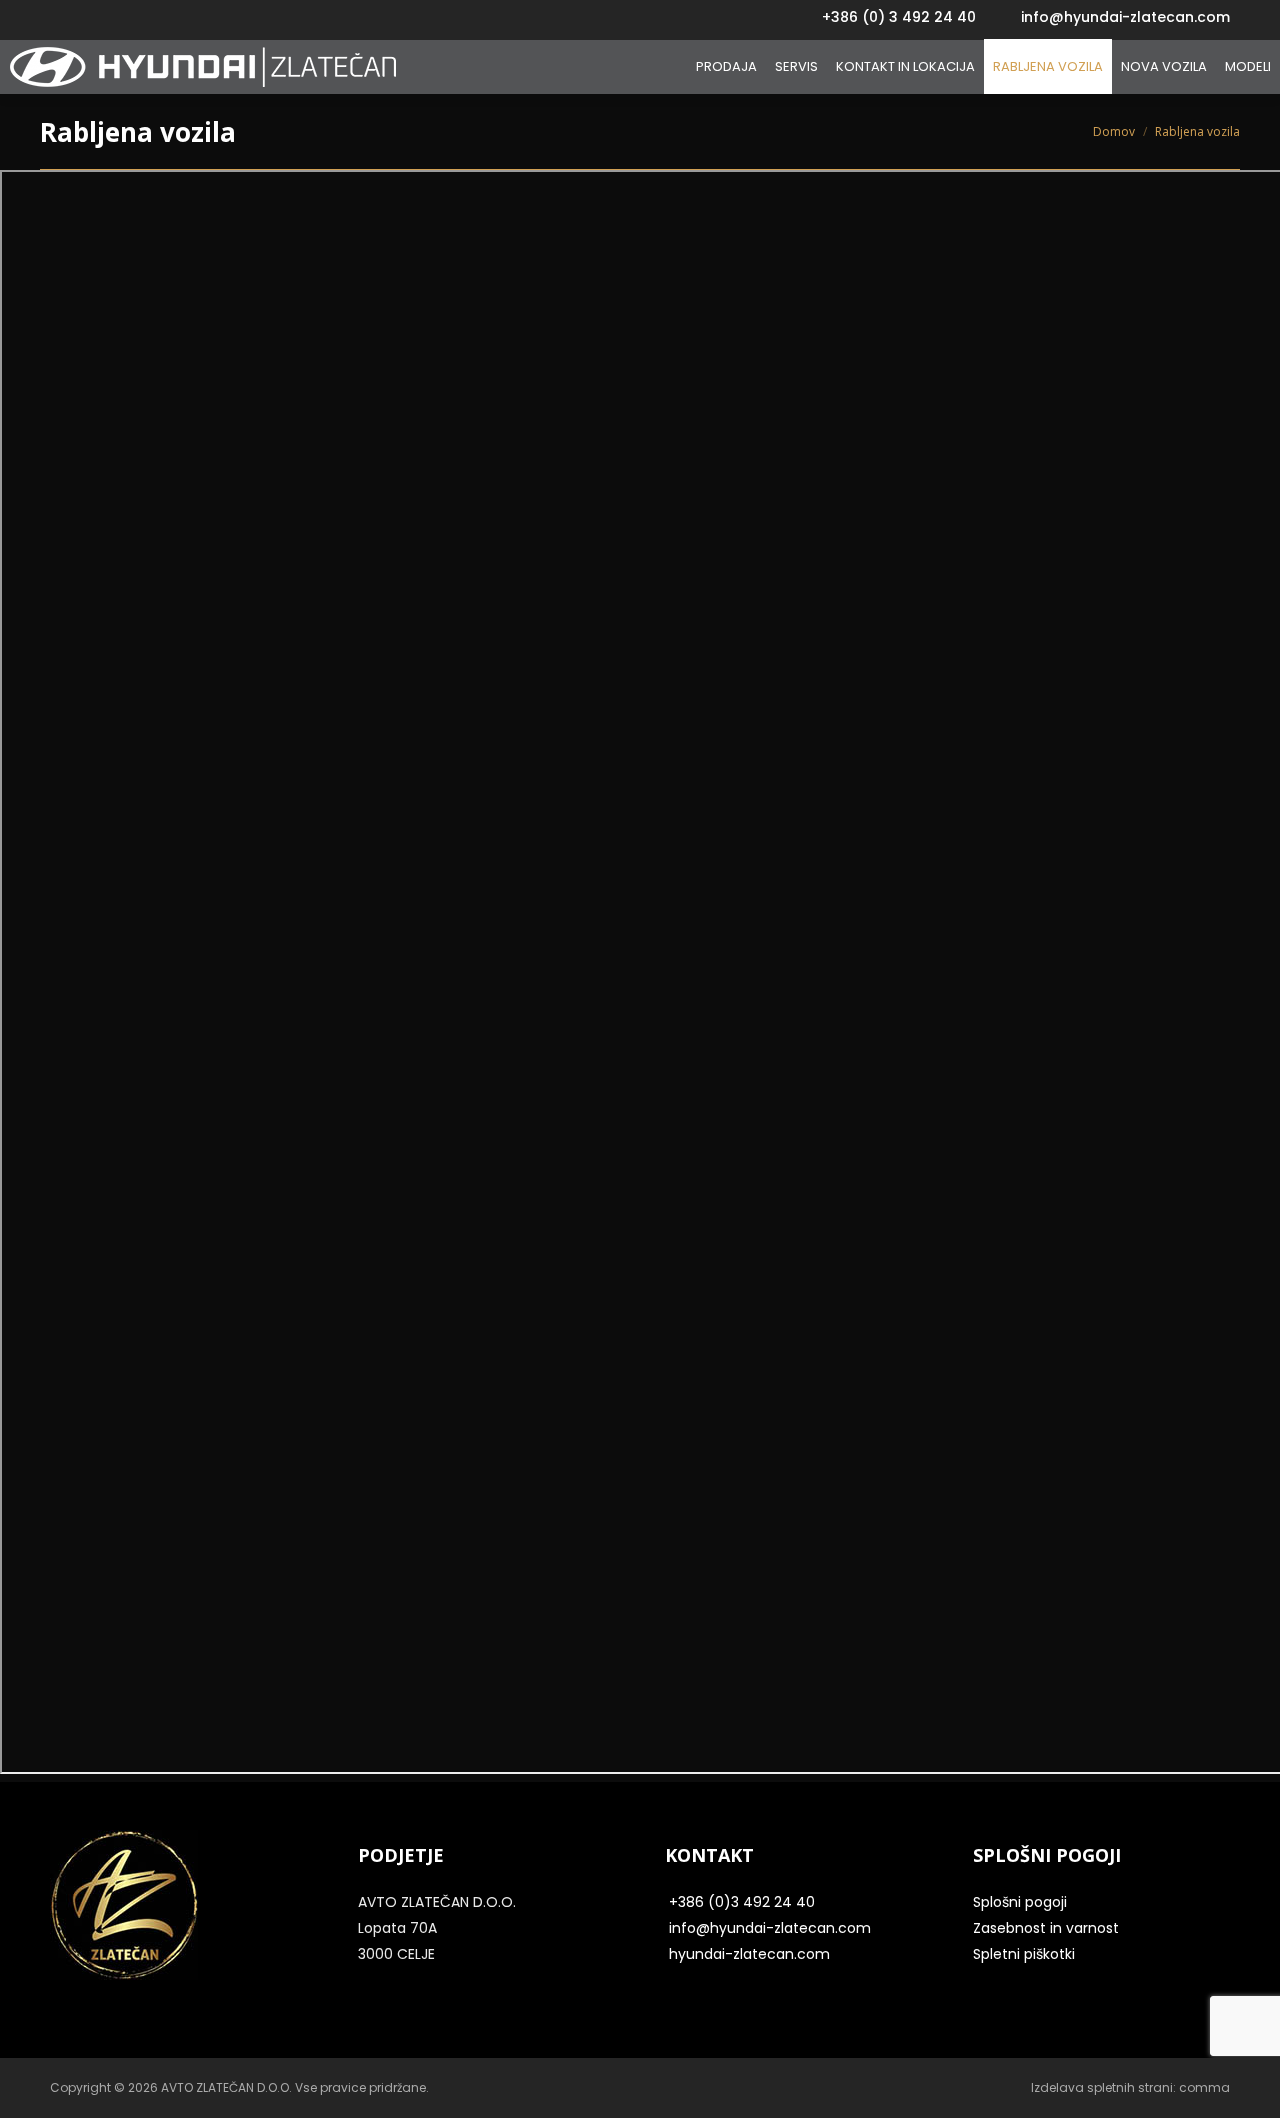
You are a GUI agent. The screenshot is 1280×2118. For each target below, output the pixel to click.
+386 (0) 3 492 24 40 (899, 17)
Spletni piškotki (1024, 1954)
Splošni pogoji (1020, 1902)
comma (1204, 2087)
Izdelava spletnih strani (1102, 2087)
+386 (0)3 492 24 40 (742, 1902)
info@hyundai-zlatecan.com (1125, 17)
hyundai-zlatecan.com (749, 1954)
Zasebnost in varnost (1046, 1928)
